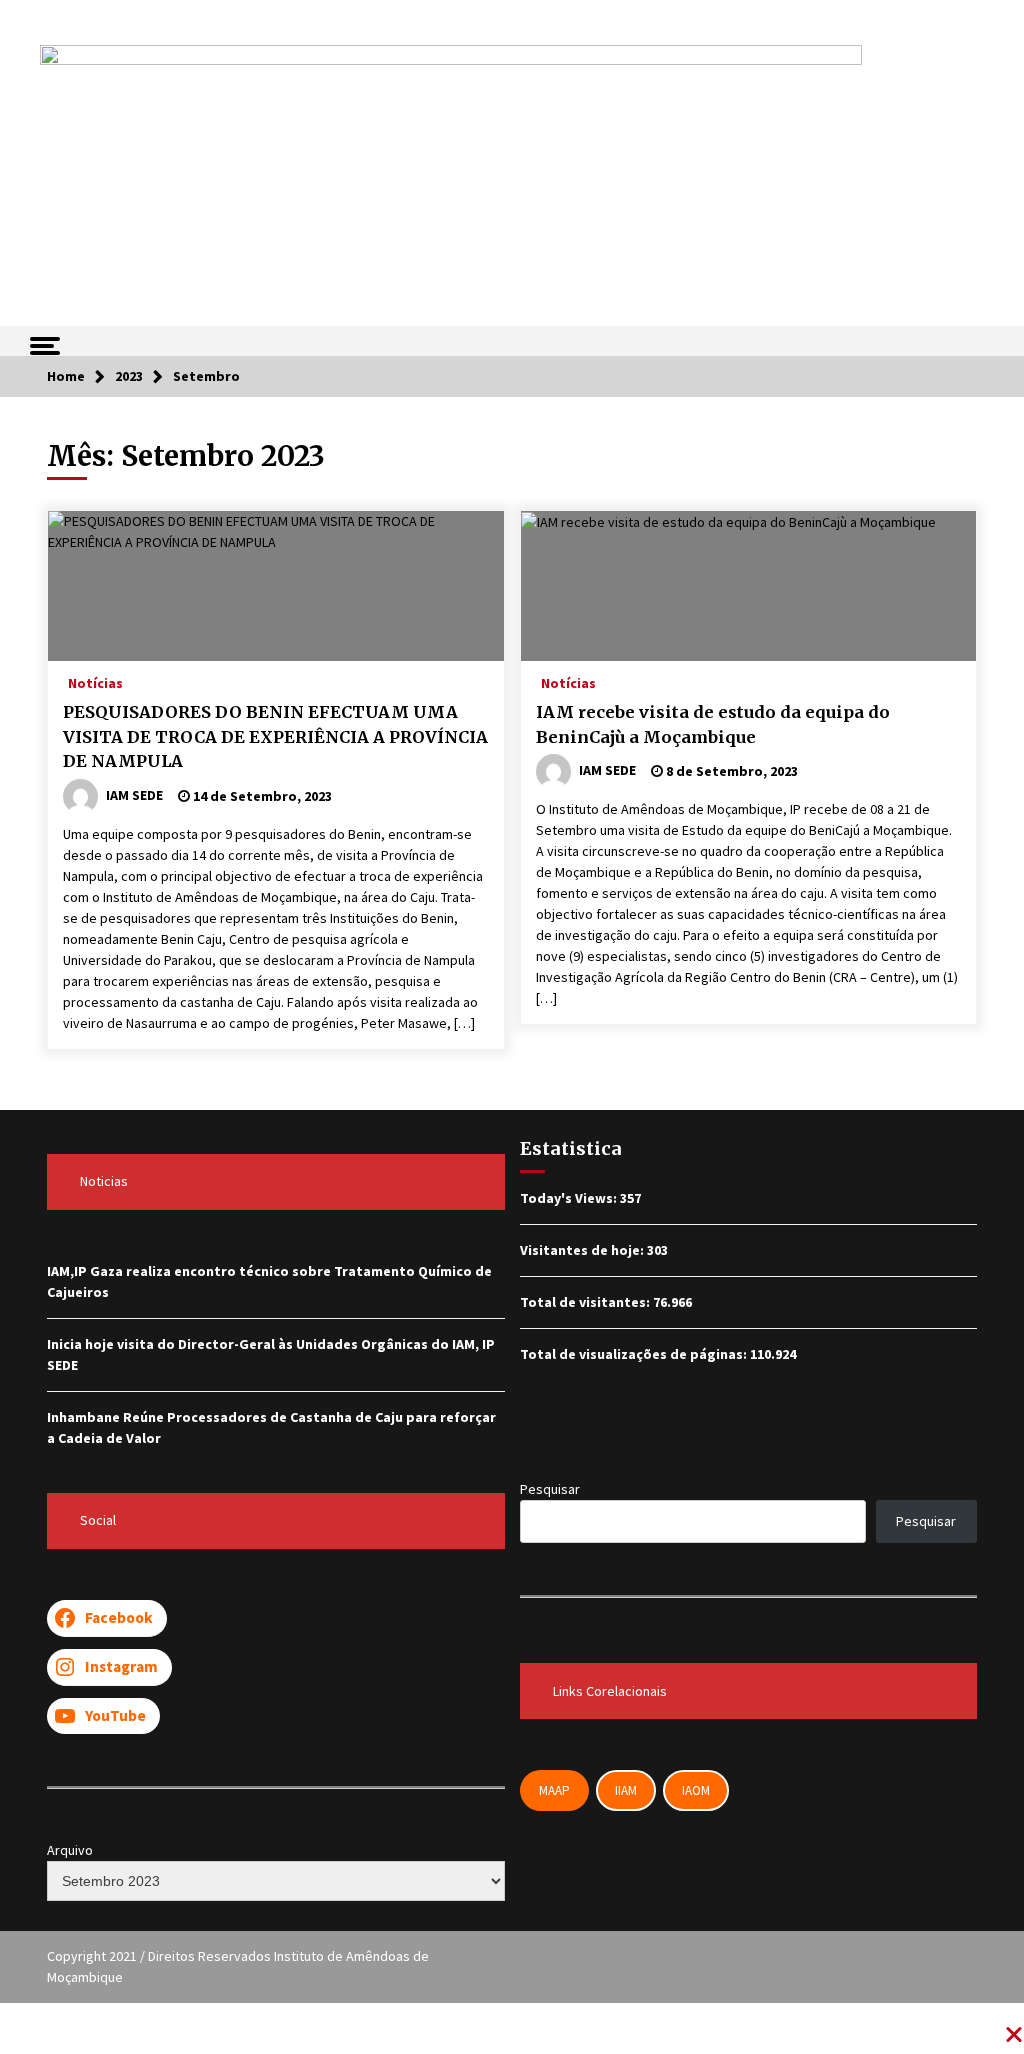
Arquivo (70, 1850)
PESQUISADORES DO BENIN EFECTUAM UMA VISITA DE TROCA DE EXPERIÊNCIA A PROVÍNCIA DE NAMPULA (275, 736)
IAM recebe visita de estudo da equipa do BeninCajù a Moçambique (713, 724)
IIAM (626, 1790)
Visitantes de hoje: (583, 1250)
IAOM (696, 1790)
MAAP (554, 1790)
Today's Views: (570, 1198)
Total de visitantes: (586, 1302)
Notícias (95, 682)
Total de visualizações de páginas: (635, 1354)
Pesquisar (550, 1489)
